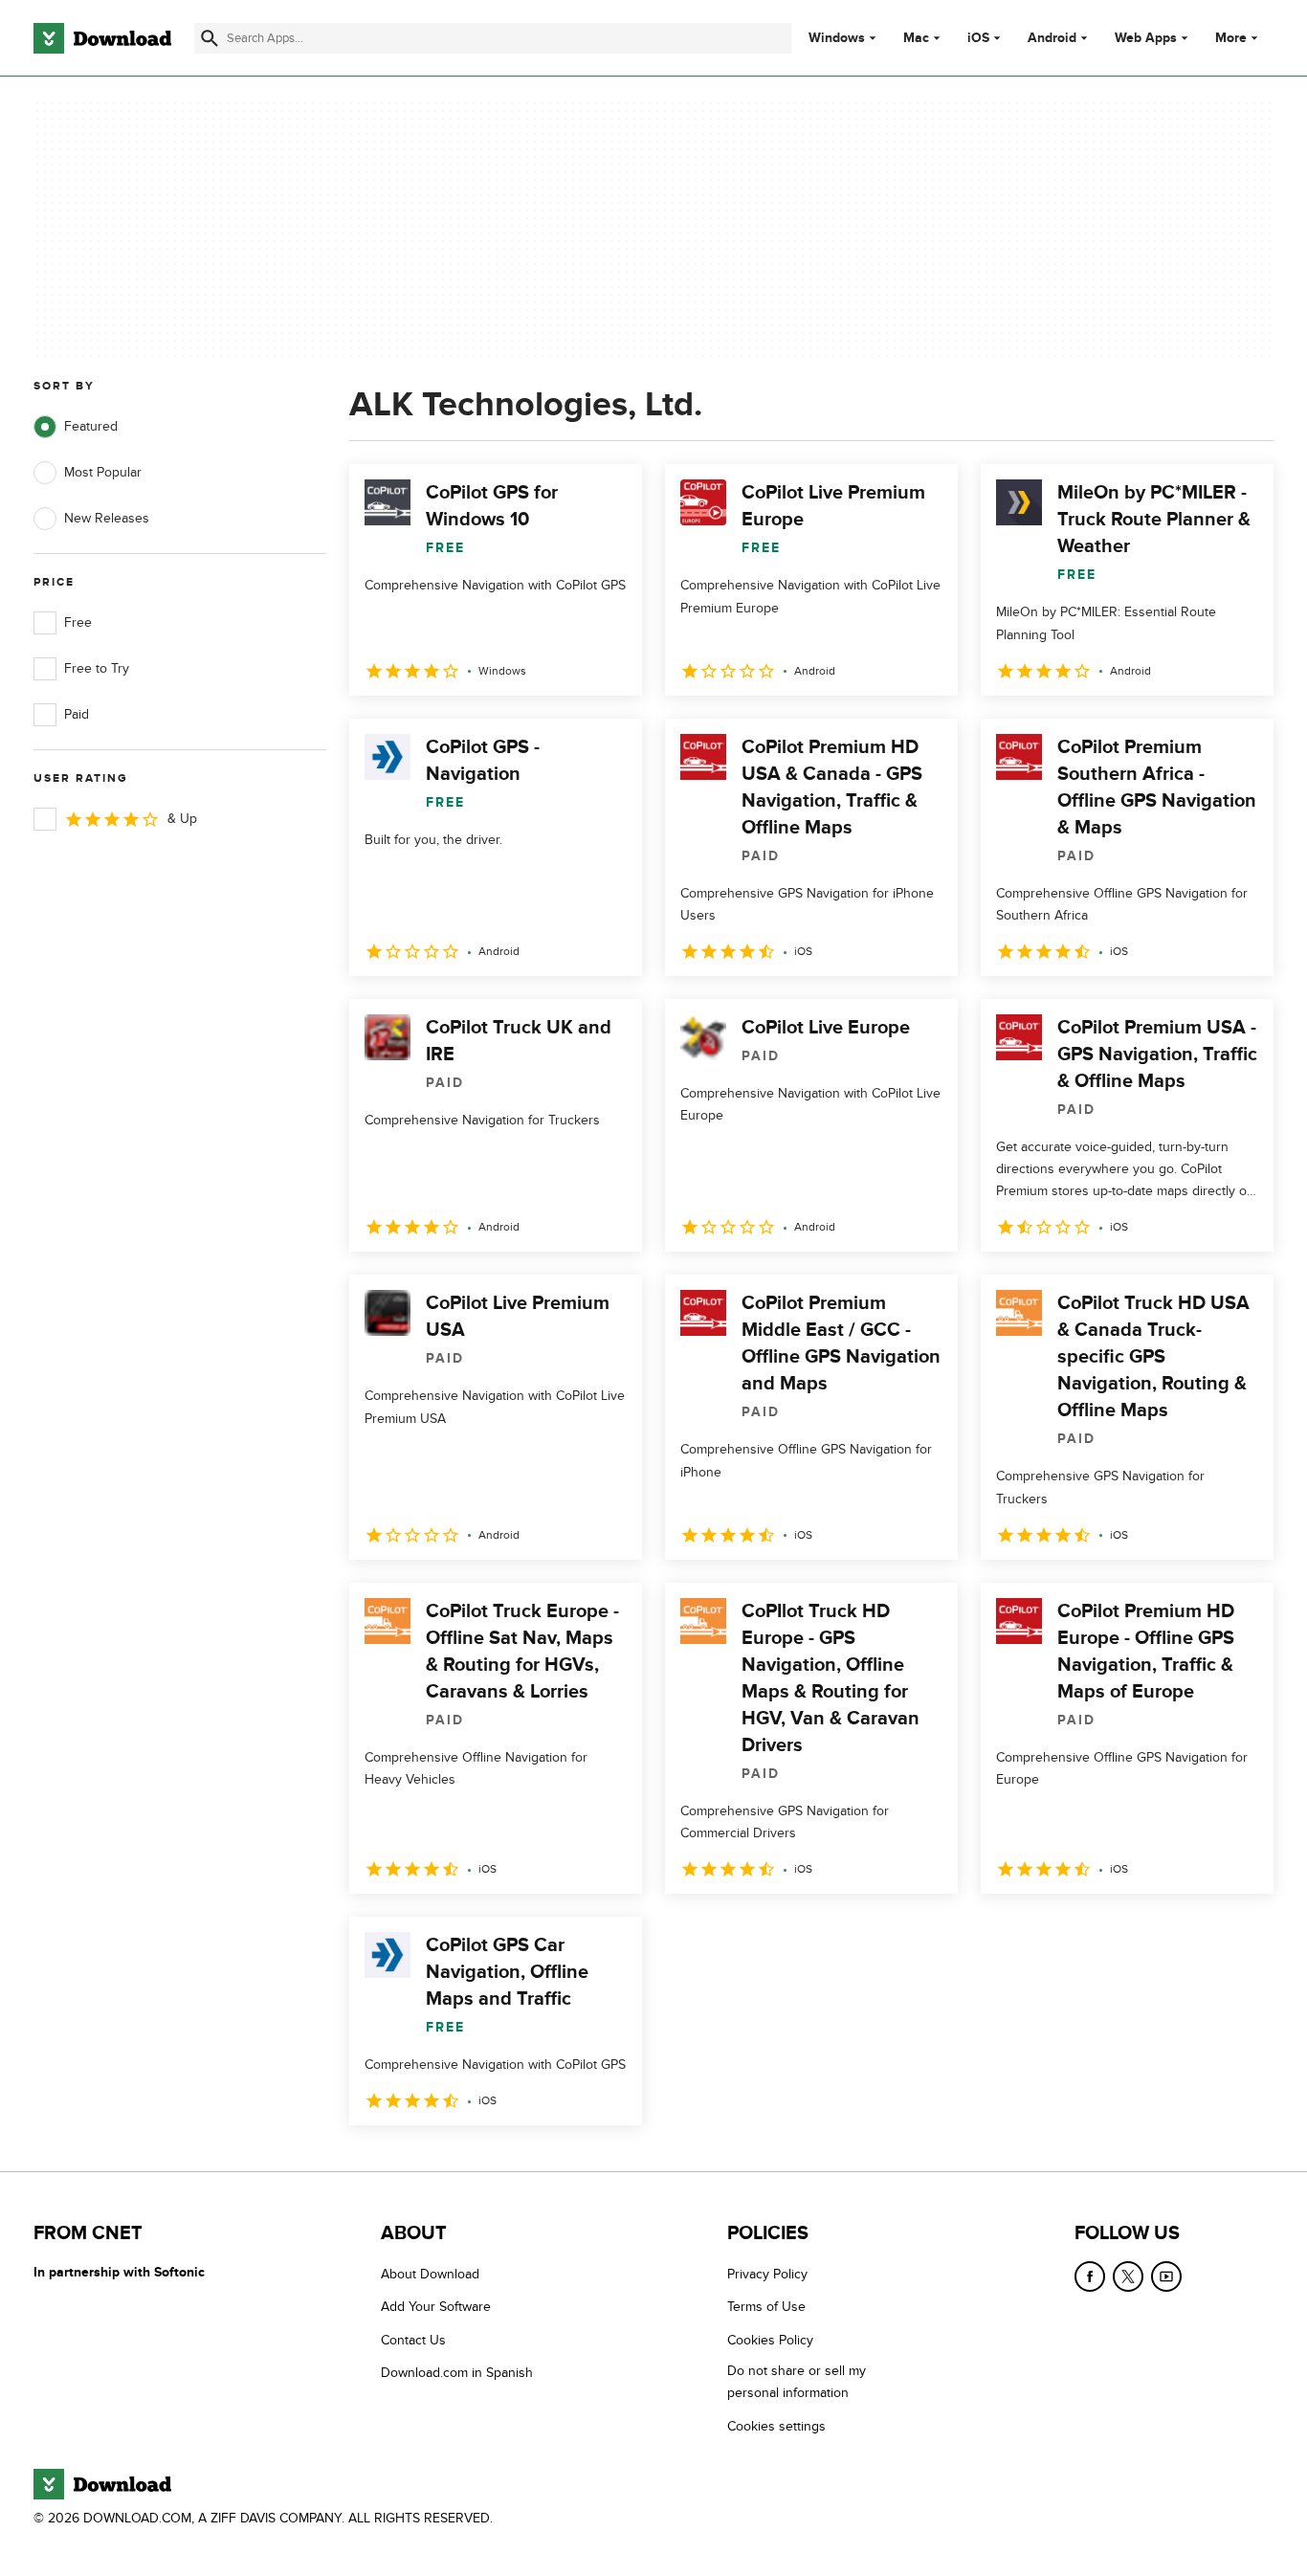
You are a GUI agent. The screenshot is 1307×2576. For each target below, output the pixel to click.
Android (1052, 38)
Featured (91, 426)
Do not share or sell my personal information (797, 2382)
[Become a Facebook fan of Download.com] (1090, 2276)
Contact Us (413, 2340)
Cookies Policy (770, 2340)
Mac (916, 38)
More (1231, 38)
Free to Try (97, 668)
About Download (430, 2274)
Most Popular (103, 472)
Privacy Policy (767, 2274)
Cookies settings (776, 2426)
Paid (77, 714)
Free (78, 622)
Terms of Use (766, 2307)
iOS (978, 38)
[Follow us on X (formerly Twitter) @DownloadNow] (1128, 2276)
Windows (837, 38)
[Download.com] (102, 38)
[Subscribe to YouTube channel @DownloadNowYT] (1166, 2276)
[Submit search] (210, 38)
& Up (182, 819)
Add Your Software (436, 2307)
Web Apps (1146, 38)
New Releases (107, 518)
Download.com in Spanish (457, 2373)
